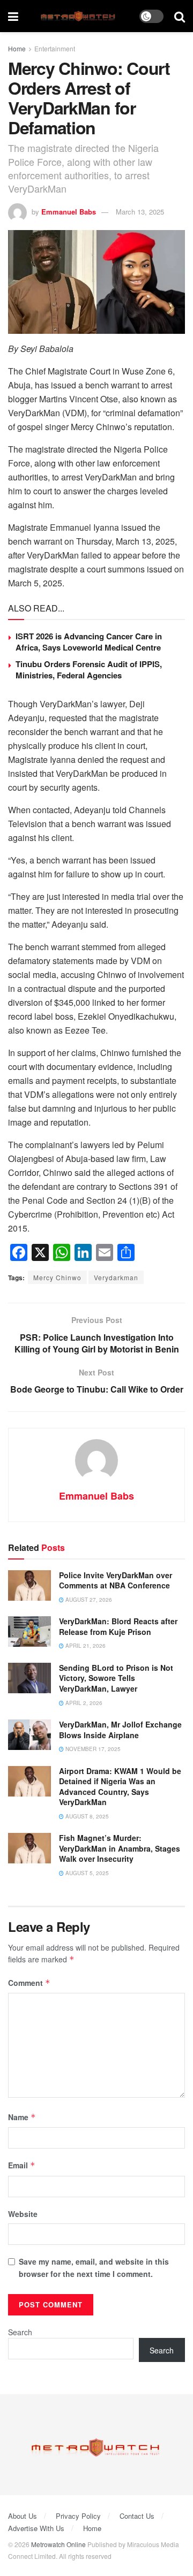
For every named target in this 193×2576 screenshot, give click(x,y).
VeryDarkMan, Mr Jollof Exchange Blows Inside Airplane (120, 1730)
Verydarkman (116, 1277)
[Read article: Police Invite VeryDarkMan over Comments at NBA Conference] (29, 1585)
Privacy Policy (78, 2516)
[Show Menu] (13, 16)
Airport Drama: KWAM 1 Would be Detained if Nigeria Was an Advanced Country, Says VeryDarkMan (120, 1787)
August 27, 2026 (88, 1600)
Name (22, 2117)
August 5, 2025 (86, 1873)
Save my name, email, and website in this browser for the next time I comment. (94, 2267)
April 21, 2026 (85, 1646)
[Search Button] (180, 16)
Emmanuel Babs (69, 212)
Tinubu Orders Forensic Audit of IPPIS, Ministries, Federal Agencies (89, 670)
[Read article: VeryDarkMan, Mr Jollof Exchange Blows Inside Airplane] (29, 1735)
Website (23, 2214)
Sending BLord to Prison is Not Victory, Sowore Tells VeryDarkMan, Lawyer (116, 1678)
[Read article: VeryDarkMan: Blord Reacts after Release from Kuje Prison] (29, 1631)
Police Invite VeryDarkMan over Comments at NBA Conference (116, 1580)
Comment (29, 1983)
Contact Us (137, 2516)
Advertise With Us (36, 2528)
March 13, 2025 (140, 212)
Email (22, 2165)
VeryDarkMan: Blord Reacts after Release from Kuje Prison (118, 1626)
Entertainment (55, 48)
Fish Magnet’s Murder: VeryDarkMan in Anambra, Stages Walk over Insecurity (120, 1848)
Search (20, 2332)
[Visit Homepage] (79, 16)
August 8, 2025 (86, 1816)
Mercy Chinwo (57, 1277)
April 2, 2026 (83, 1703)
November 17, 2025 (92, 1749)
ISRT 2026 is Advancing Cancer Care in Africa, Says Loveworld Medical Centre (89, 642)
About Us (23, 2516)
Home (17, 48)
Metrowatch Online (58, 2544)
